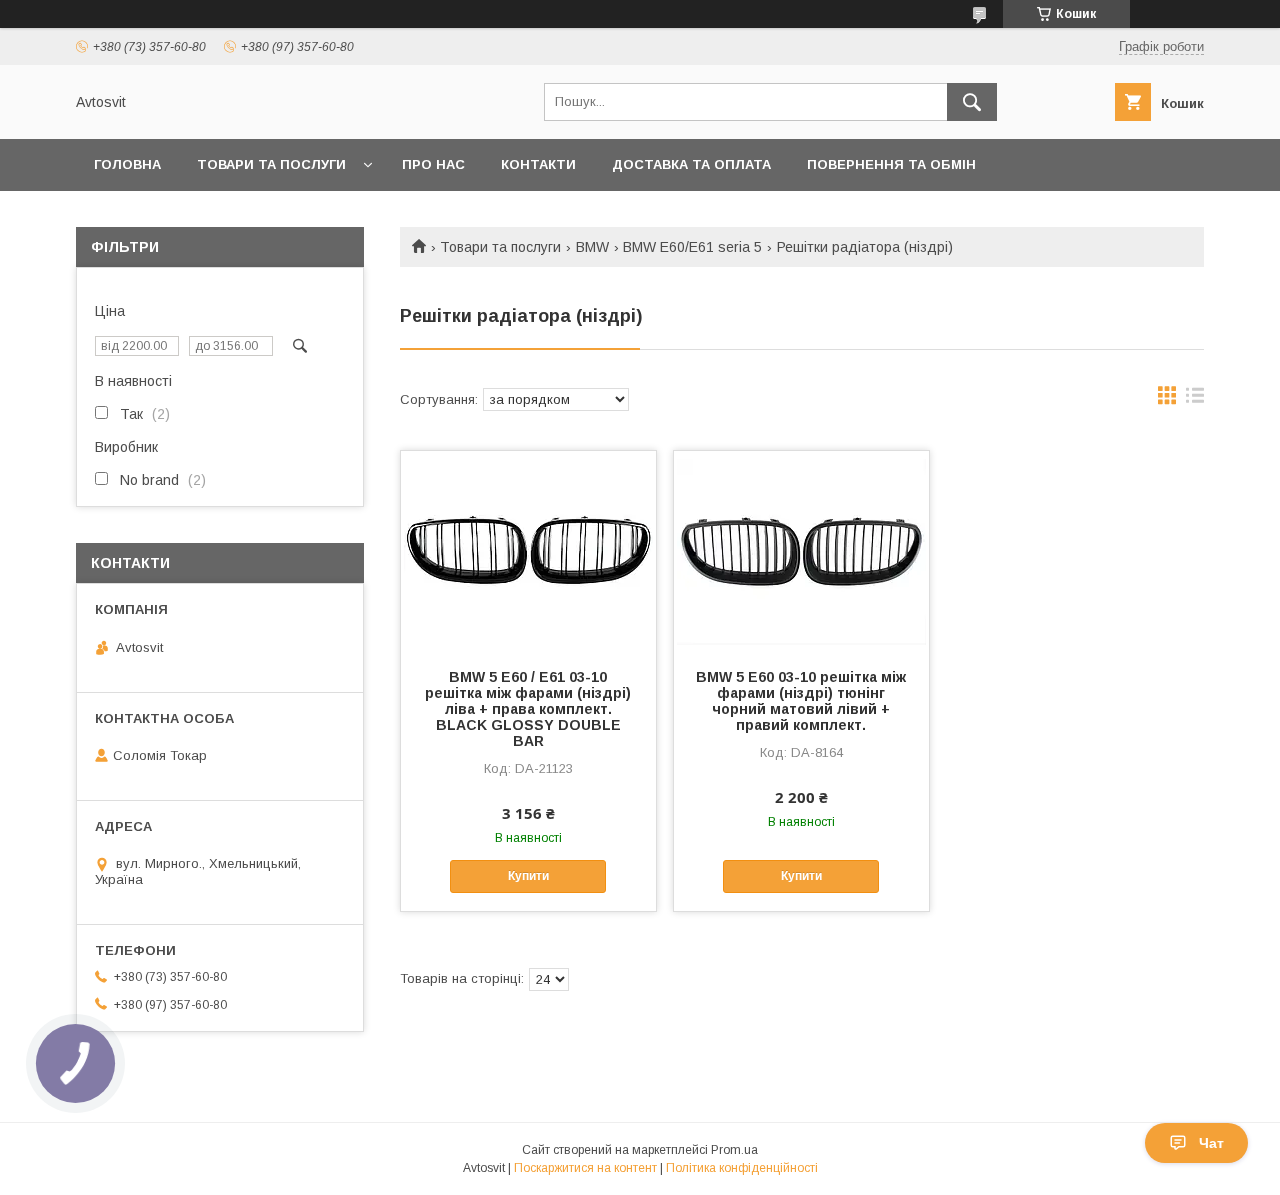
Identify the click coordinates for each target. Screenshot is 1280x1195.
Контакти (538, 164)
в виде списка (1195, 400)
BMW (592, 247)
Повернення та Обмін (891, 164)
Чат (1211, 1143)
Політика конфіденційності (742, 1168)
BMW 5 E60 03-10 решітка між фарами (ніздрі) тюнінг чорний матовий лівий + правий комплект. (801, 701)
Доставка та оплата (691, 164)
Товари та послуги (271, 164)
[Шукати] (972, 102)
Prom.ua (734, 1150)
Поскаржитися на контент (585, 1168)
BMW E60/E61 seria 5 (692, 247)
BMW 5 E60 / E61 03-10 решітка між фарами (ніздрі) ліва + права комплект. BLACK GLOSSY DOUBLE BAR (528, 709)
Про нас (433, 164)
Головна (127, 164)
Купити (528, 876)
